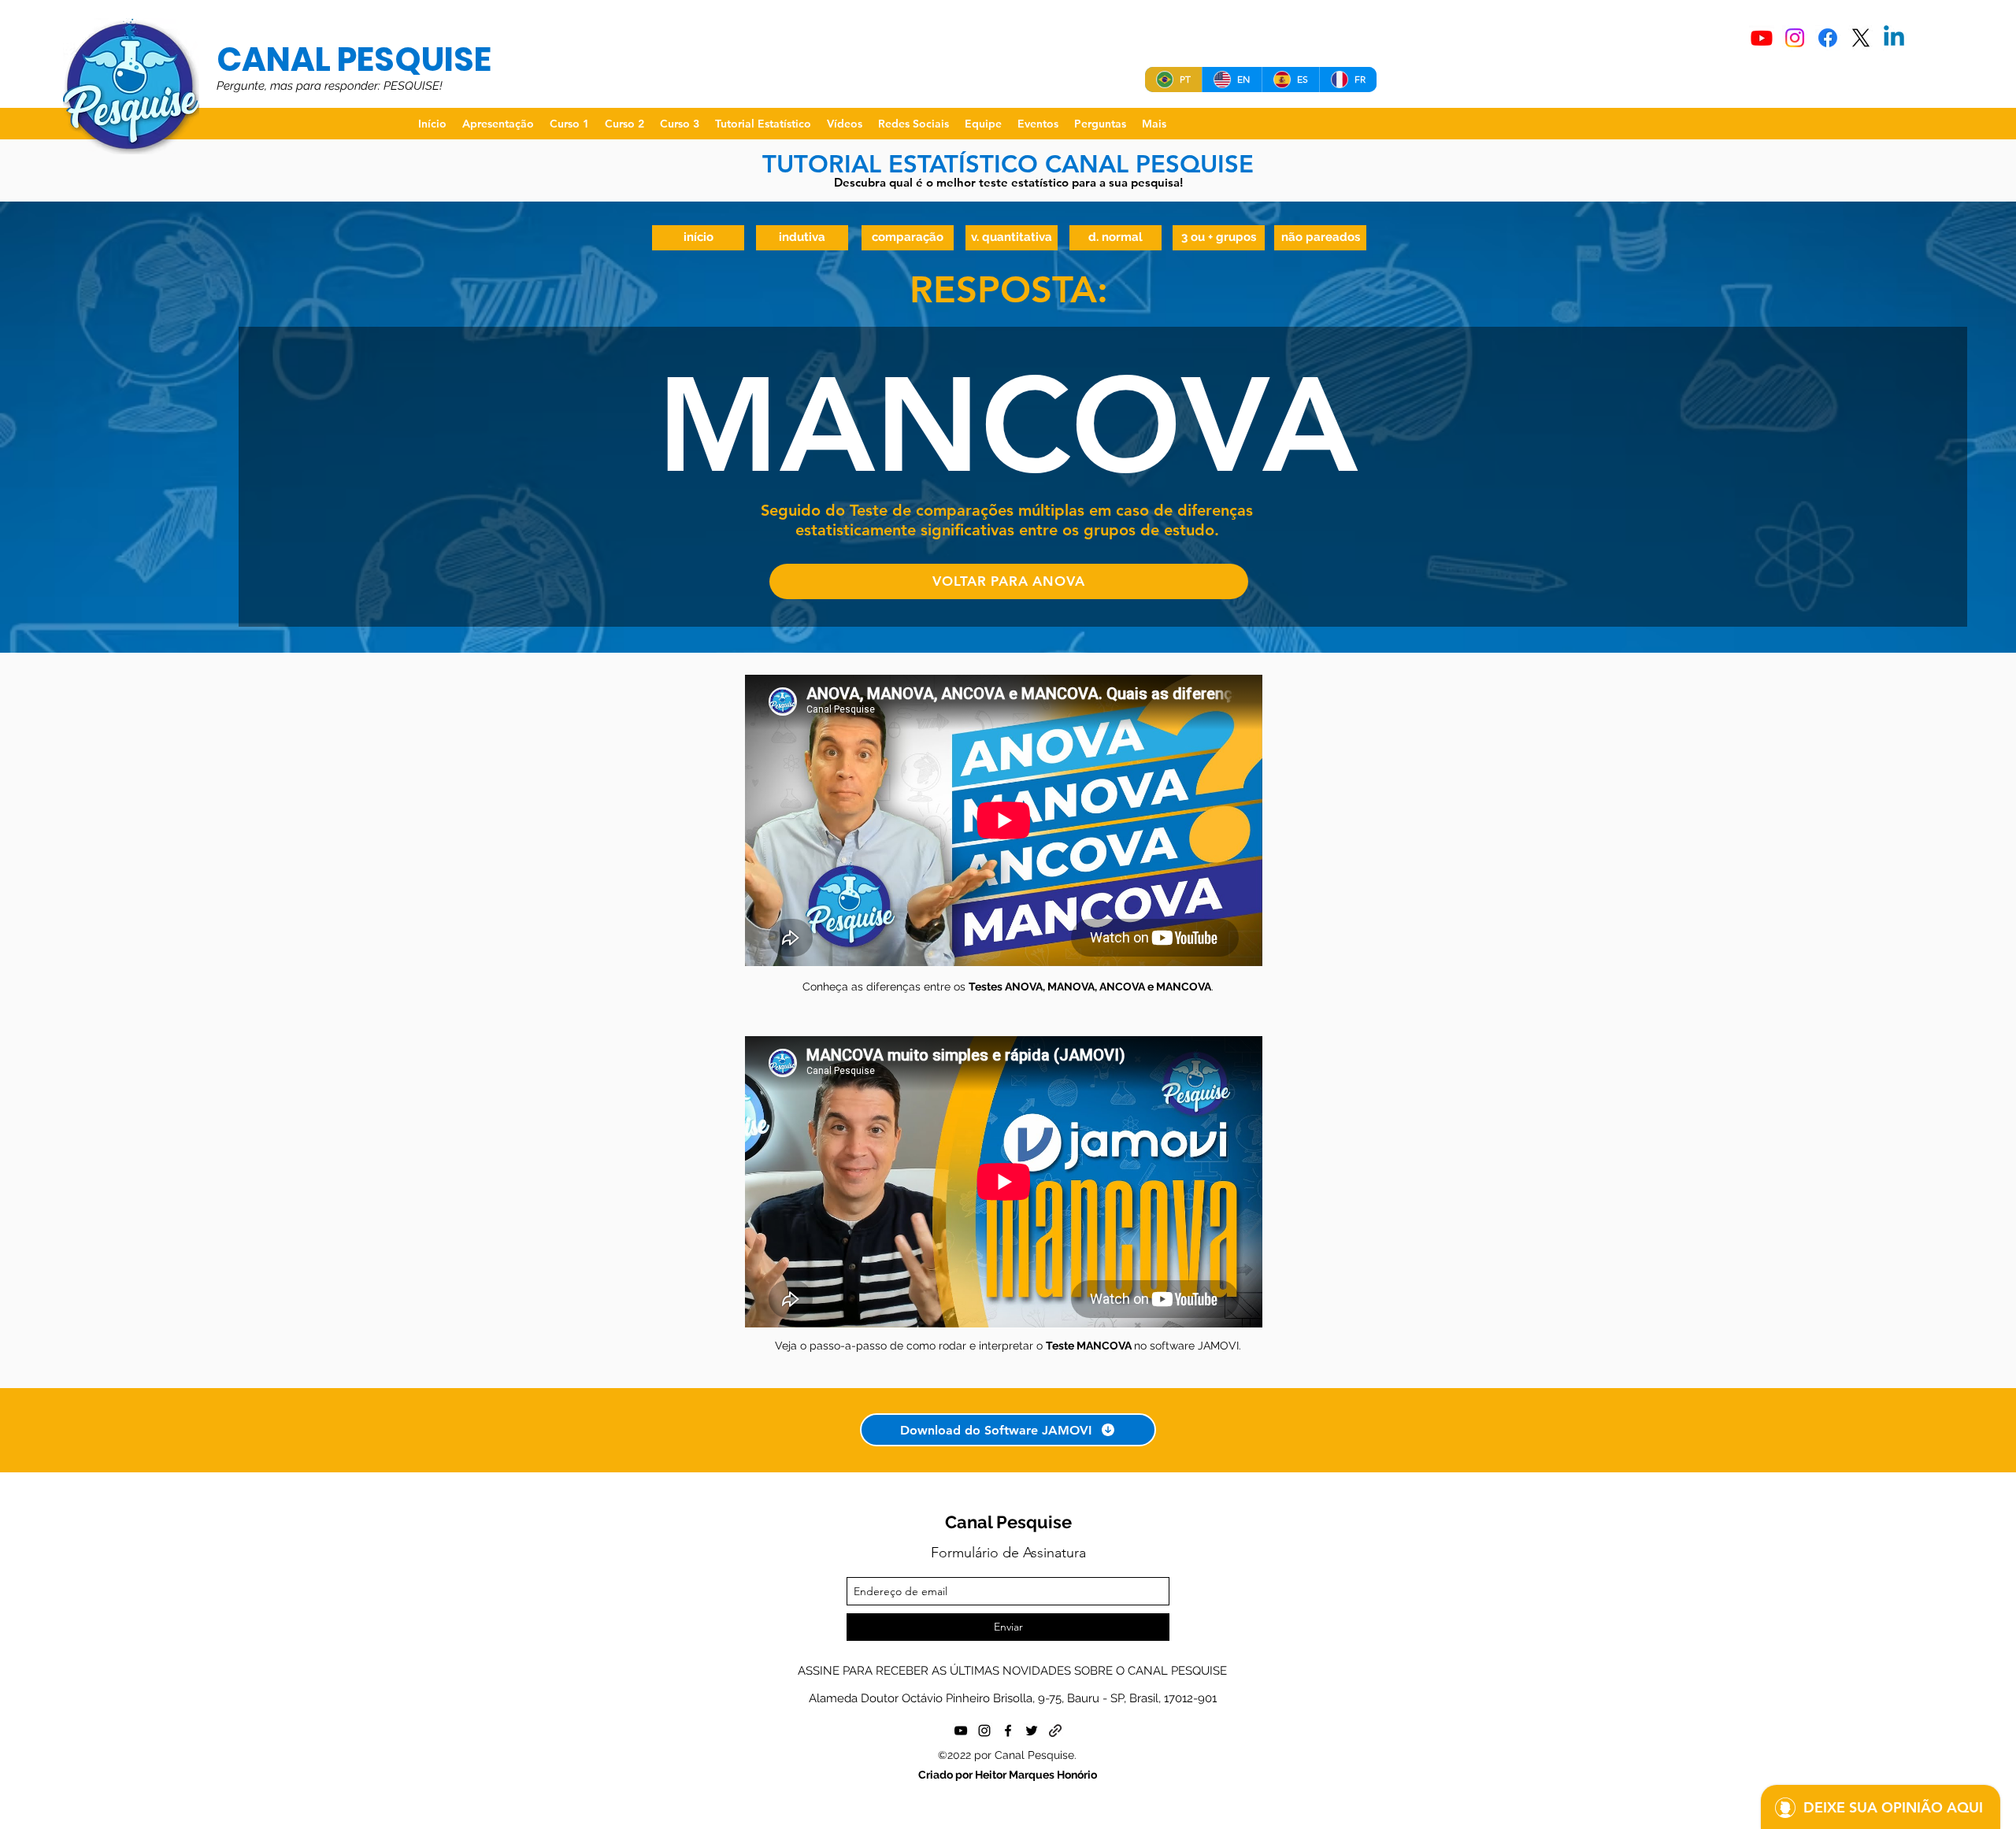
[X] (1861, 38)
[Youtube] (1762, 38)
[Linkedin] (1894, 38)
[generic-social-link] (1055, 1731)
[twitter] (1032, 1731)
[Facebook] (1828, 38)
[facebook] (1008, 1731)
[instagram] (984, 1731)
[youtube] (961, 1731)
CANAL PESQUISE (354, 59)
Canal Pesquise (1008, 1522)
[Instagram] (1795, 38)
